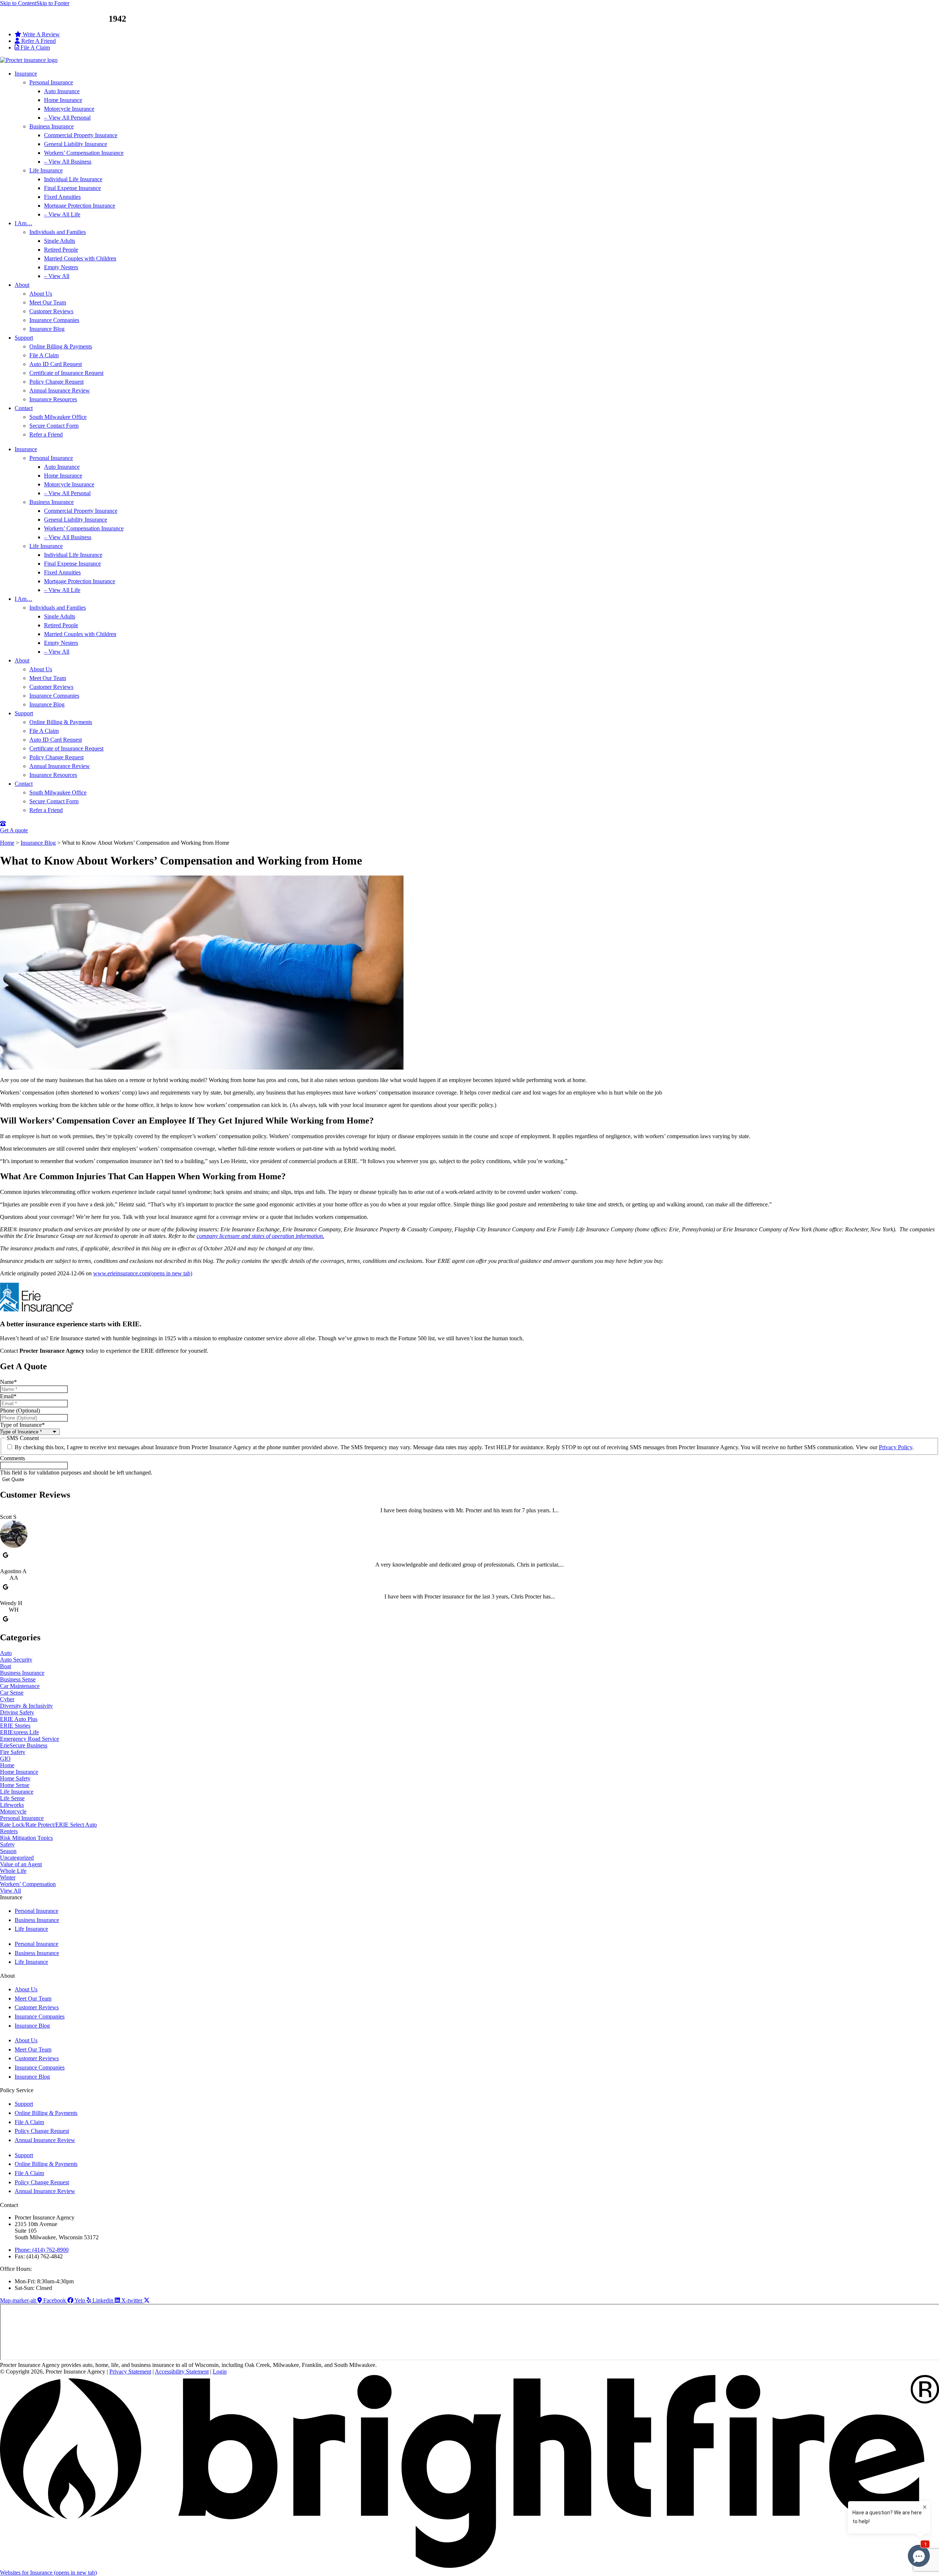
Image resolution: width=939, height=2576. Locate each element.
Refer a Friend (46, 434)
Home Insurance (63, 100)
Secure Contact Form (54, 426)
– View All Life (62, 214)
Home (7, 843)
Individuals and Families (58, 232)
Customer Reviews (51, 311)
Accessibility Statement (182, 2372)
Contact (24, 408)
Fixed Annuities (62, 197)
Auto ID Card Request (56, 364)
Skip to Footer (53, 3)
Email (8, 1396)
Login (220, 2372)
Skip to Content (18, 3)
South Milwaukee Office (58, 417)
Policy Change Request (56, 382)
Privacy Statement (130, 2372)
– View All (57, 276)
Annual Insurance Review (60, 390)
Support (24, 338)
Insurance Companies (54, 320)
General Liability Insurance (76, 144)
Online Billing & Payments (61, 346)
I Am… (23, 223)
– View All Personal (67, 118)
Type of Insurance (22, 1425)
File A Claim (44, 355)
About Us (41, 294)
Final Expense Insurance (72, 188)
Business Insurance (52, 126)
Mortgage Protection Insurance (80, 206)
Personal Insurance (51, 82)
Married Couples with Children (80, 258)
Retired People (61, 250)
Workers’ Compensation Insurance (84, 153)
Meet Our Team (48, 302)
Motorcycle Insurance (69, 109)
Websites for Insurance (48, 2573)
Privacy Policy (896, 1447)
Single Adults (60, 241)
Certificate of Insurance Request (66, 373)
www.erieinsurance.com (143, 1273)
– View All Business (68, 162)
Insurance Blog (47, 329)
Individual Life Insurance (73, 179)
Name (8, 1382)
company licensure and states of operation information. (260, 1236)
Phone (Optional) (20, 1411)
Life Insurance (46, 170)
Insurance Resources (53, 399)
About (22, 285)
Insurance (26, 74)
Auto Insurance (62, 91)
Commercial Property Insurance (81, 135)
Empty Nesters (61, 267)
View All (10, 1891)
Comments (12, 1458)
